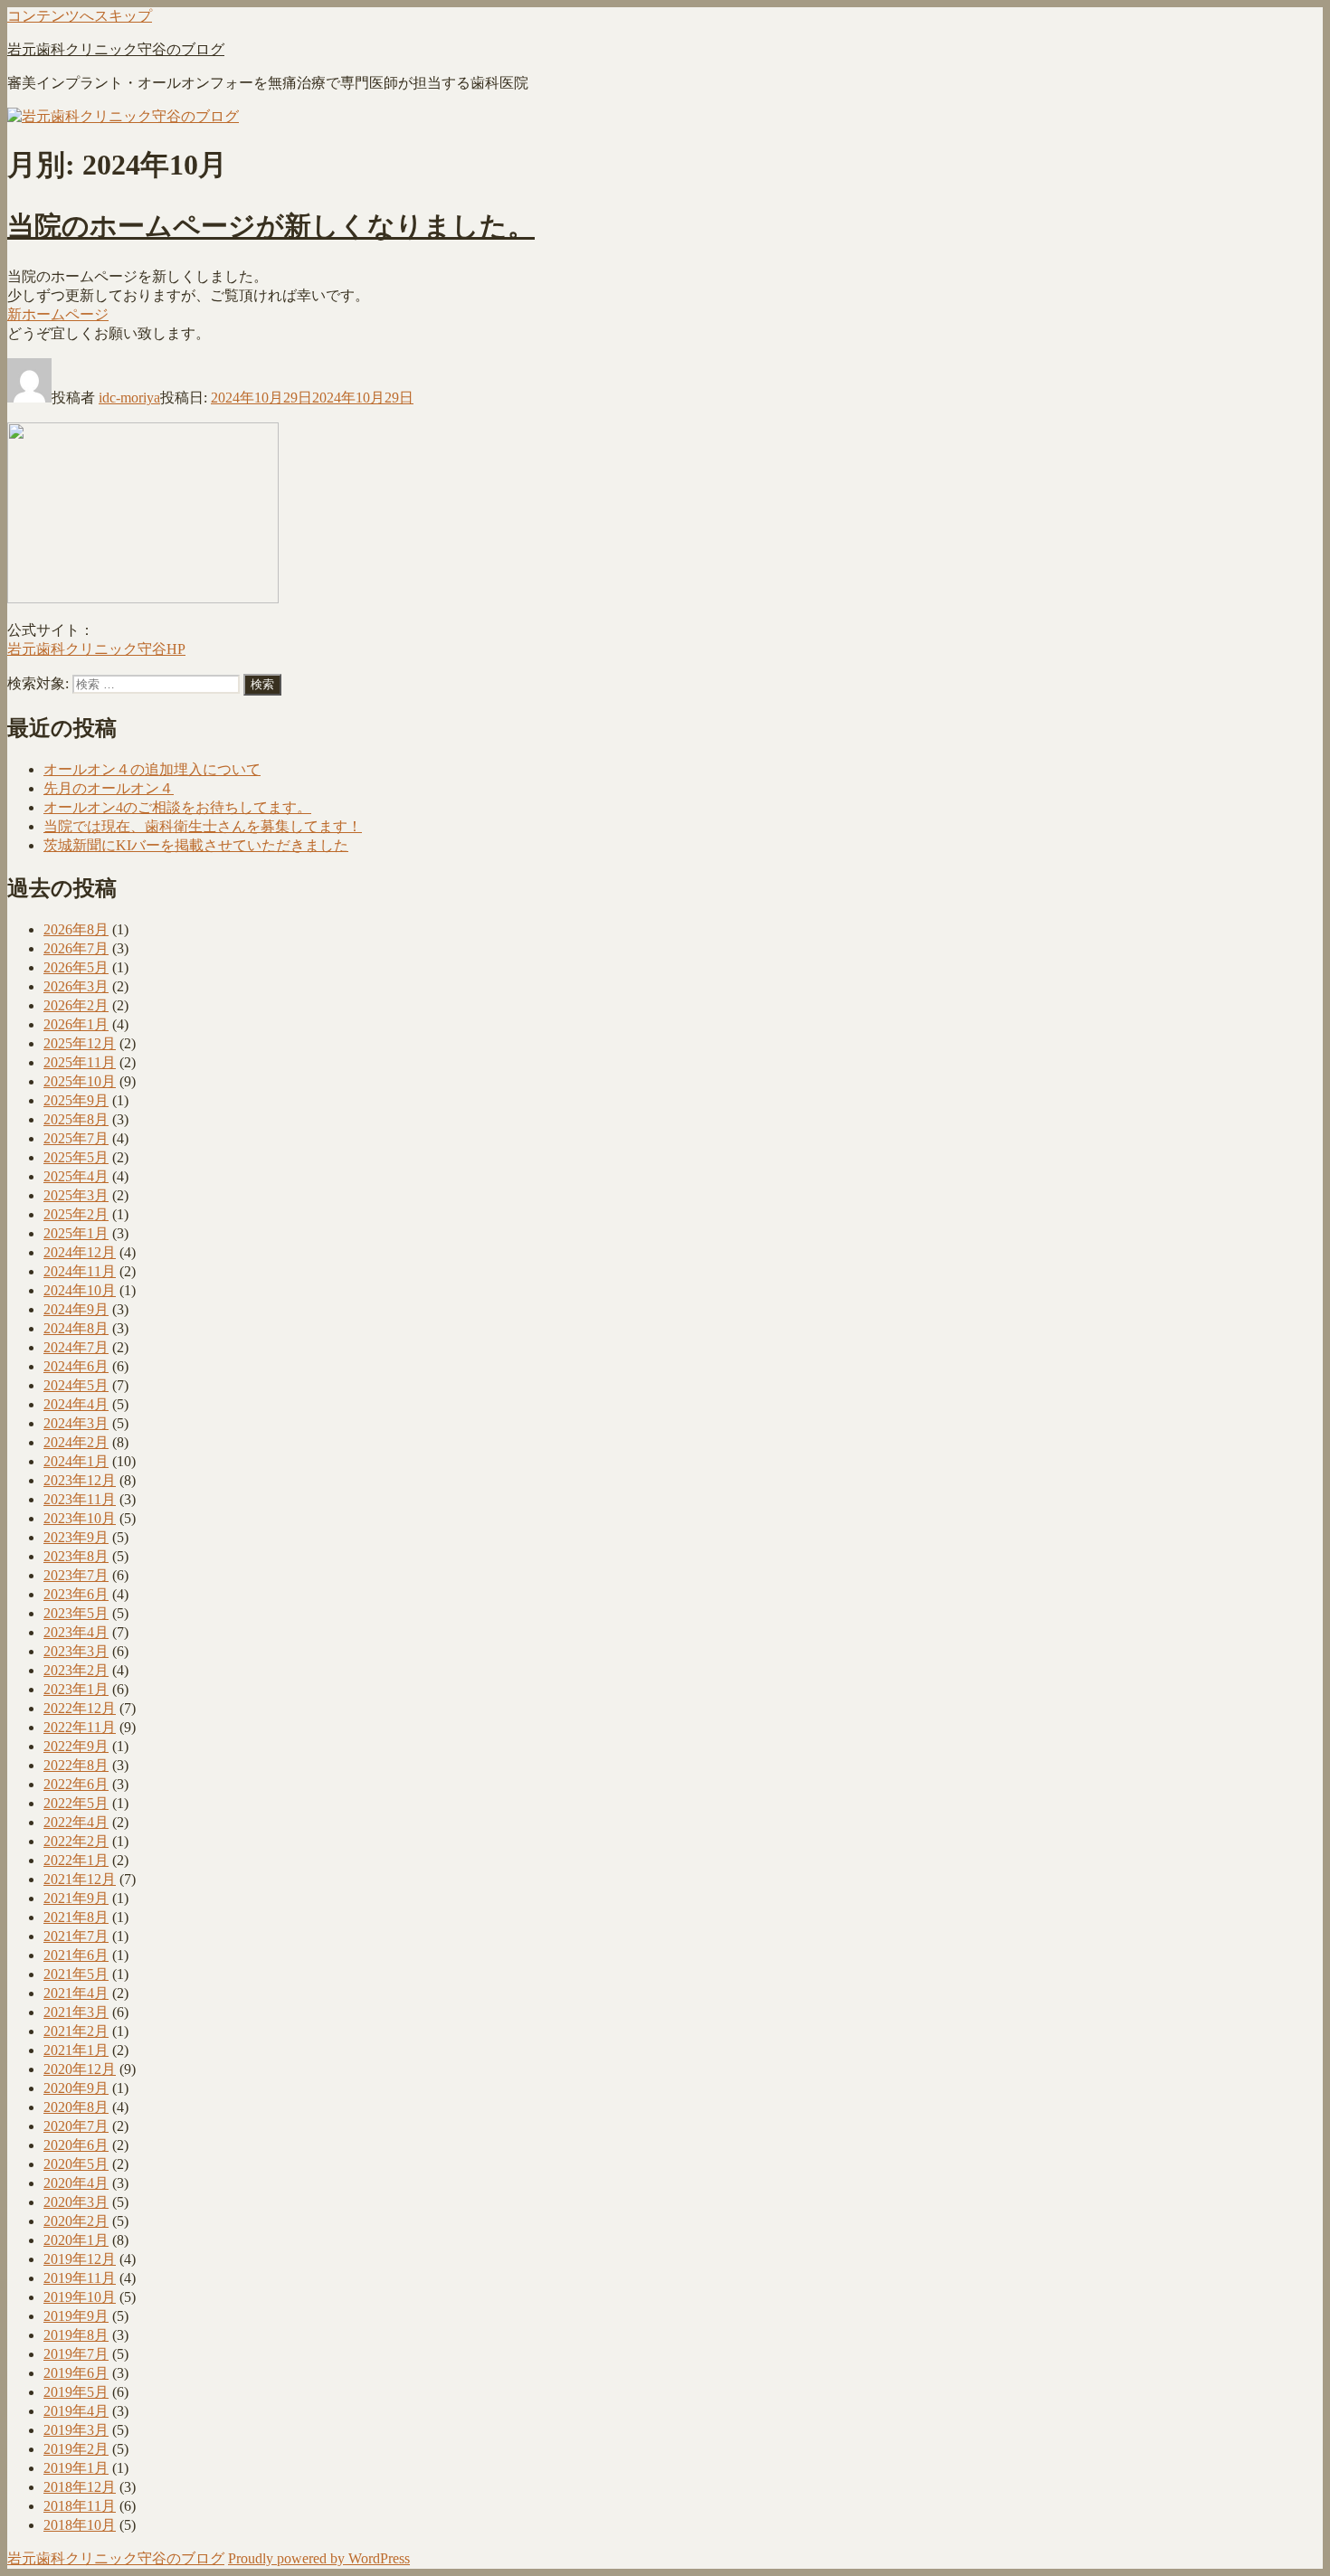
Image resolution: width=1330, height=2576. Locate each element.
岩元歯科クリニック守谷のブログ (116, 49)
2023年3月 (76, 1651)
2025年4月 (76, 1176)
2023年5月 (76, 1613)
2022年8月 (76, 1765)
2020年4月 (76, 2183)
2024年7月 (76, 1347)
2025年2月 (76, 1214)
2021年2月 (76, 2031)
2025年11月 (80, 1062)
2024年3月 (76, 1423)
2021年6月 (76, 1955)
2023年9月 (76, 1537)
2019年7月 (76, 2354)
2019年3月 (76, 2430)
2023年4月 (76, 1632)
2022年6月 (76, 1784)
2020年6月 (76, 2145)
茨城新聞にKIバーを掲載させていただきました (196, 845)
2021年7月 (76, 1936)
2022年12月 (80, 1708)
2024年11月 (80, 1271)
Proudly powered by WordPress (319, 2558)
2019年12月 (80, 2259)
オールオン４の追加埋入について (152, 769)
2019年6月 (76, 2373)
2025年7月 (76, 1138)
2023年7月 (76, 1575)
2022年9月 (76, 1746)
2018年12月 (80, 2487)
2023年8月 (76, 1556)
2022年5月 (76, 1803)
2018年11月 (80, 2506)
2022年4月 (76, 1822)
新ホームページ (58, 314)
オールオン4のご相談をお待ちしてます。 (177, 807)
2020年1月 (76, 2240)
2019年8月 (76, 2335)
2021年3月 (76, 2012)
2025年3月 (76, 1195)
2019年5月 (76, 2392)
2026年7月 (76, 948)
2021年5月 (76, 1974)
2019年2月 (76, 2449)
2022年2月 (76, 1841)
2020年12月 (80, 2069)
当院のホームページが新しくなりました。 (271, 226)
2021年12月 (80, 1879)
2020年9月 (76, 2088)
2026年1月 (76, 1024)
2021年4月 (76, 1993)
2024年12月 (80, 1252)
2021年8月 (76, 1917)
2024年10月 (80, 1290)
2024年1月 (76, 1461)
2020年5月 (76, 2164)
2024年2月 (76, 1442)
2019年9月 (76, 2316)
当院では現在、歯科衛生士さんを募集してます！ (203, 826)
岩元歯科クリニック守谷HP (96, 649)
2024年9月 (76, 1309)
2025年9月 (76, 1100)
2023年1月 (76, 1689)
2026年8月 (76, 929)
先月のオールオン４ (109, 788)
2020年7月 (76, 2126)
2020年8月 (76, 2107)
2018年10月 (80, 2525)
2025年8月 (76, 1119)
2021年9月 (76, 1898)
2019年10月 (80, 2297)
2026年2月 (76, 1005)
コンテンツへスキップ (80, 16)
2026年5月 (76, 967)
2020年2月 (76, 2221)
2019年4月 (76, 2411)
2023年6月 (76, 1594)
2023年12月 (80, 1480)
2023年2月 (76, 1670)
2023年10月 (80, 1518)
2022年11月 (80, 1727)
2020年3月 (76, 2202)
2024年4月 (76, 1404)
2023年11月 (80, 1499)
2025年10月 (80, 1081)
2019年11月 (80, 2278)
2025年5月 (76, 1157)
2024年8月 (76, 1328)
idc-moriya (129, 398)
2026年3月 (76, 986)
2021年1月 (76, 2050)
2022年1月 (76, 1860)
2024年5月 (76, 1385)
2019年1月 (76, 2468)
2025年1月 (76, 1233)
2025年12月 (80, 1043)
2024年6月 (76, 1366)
